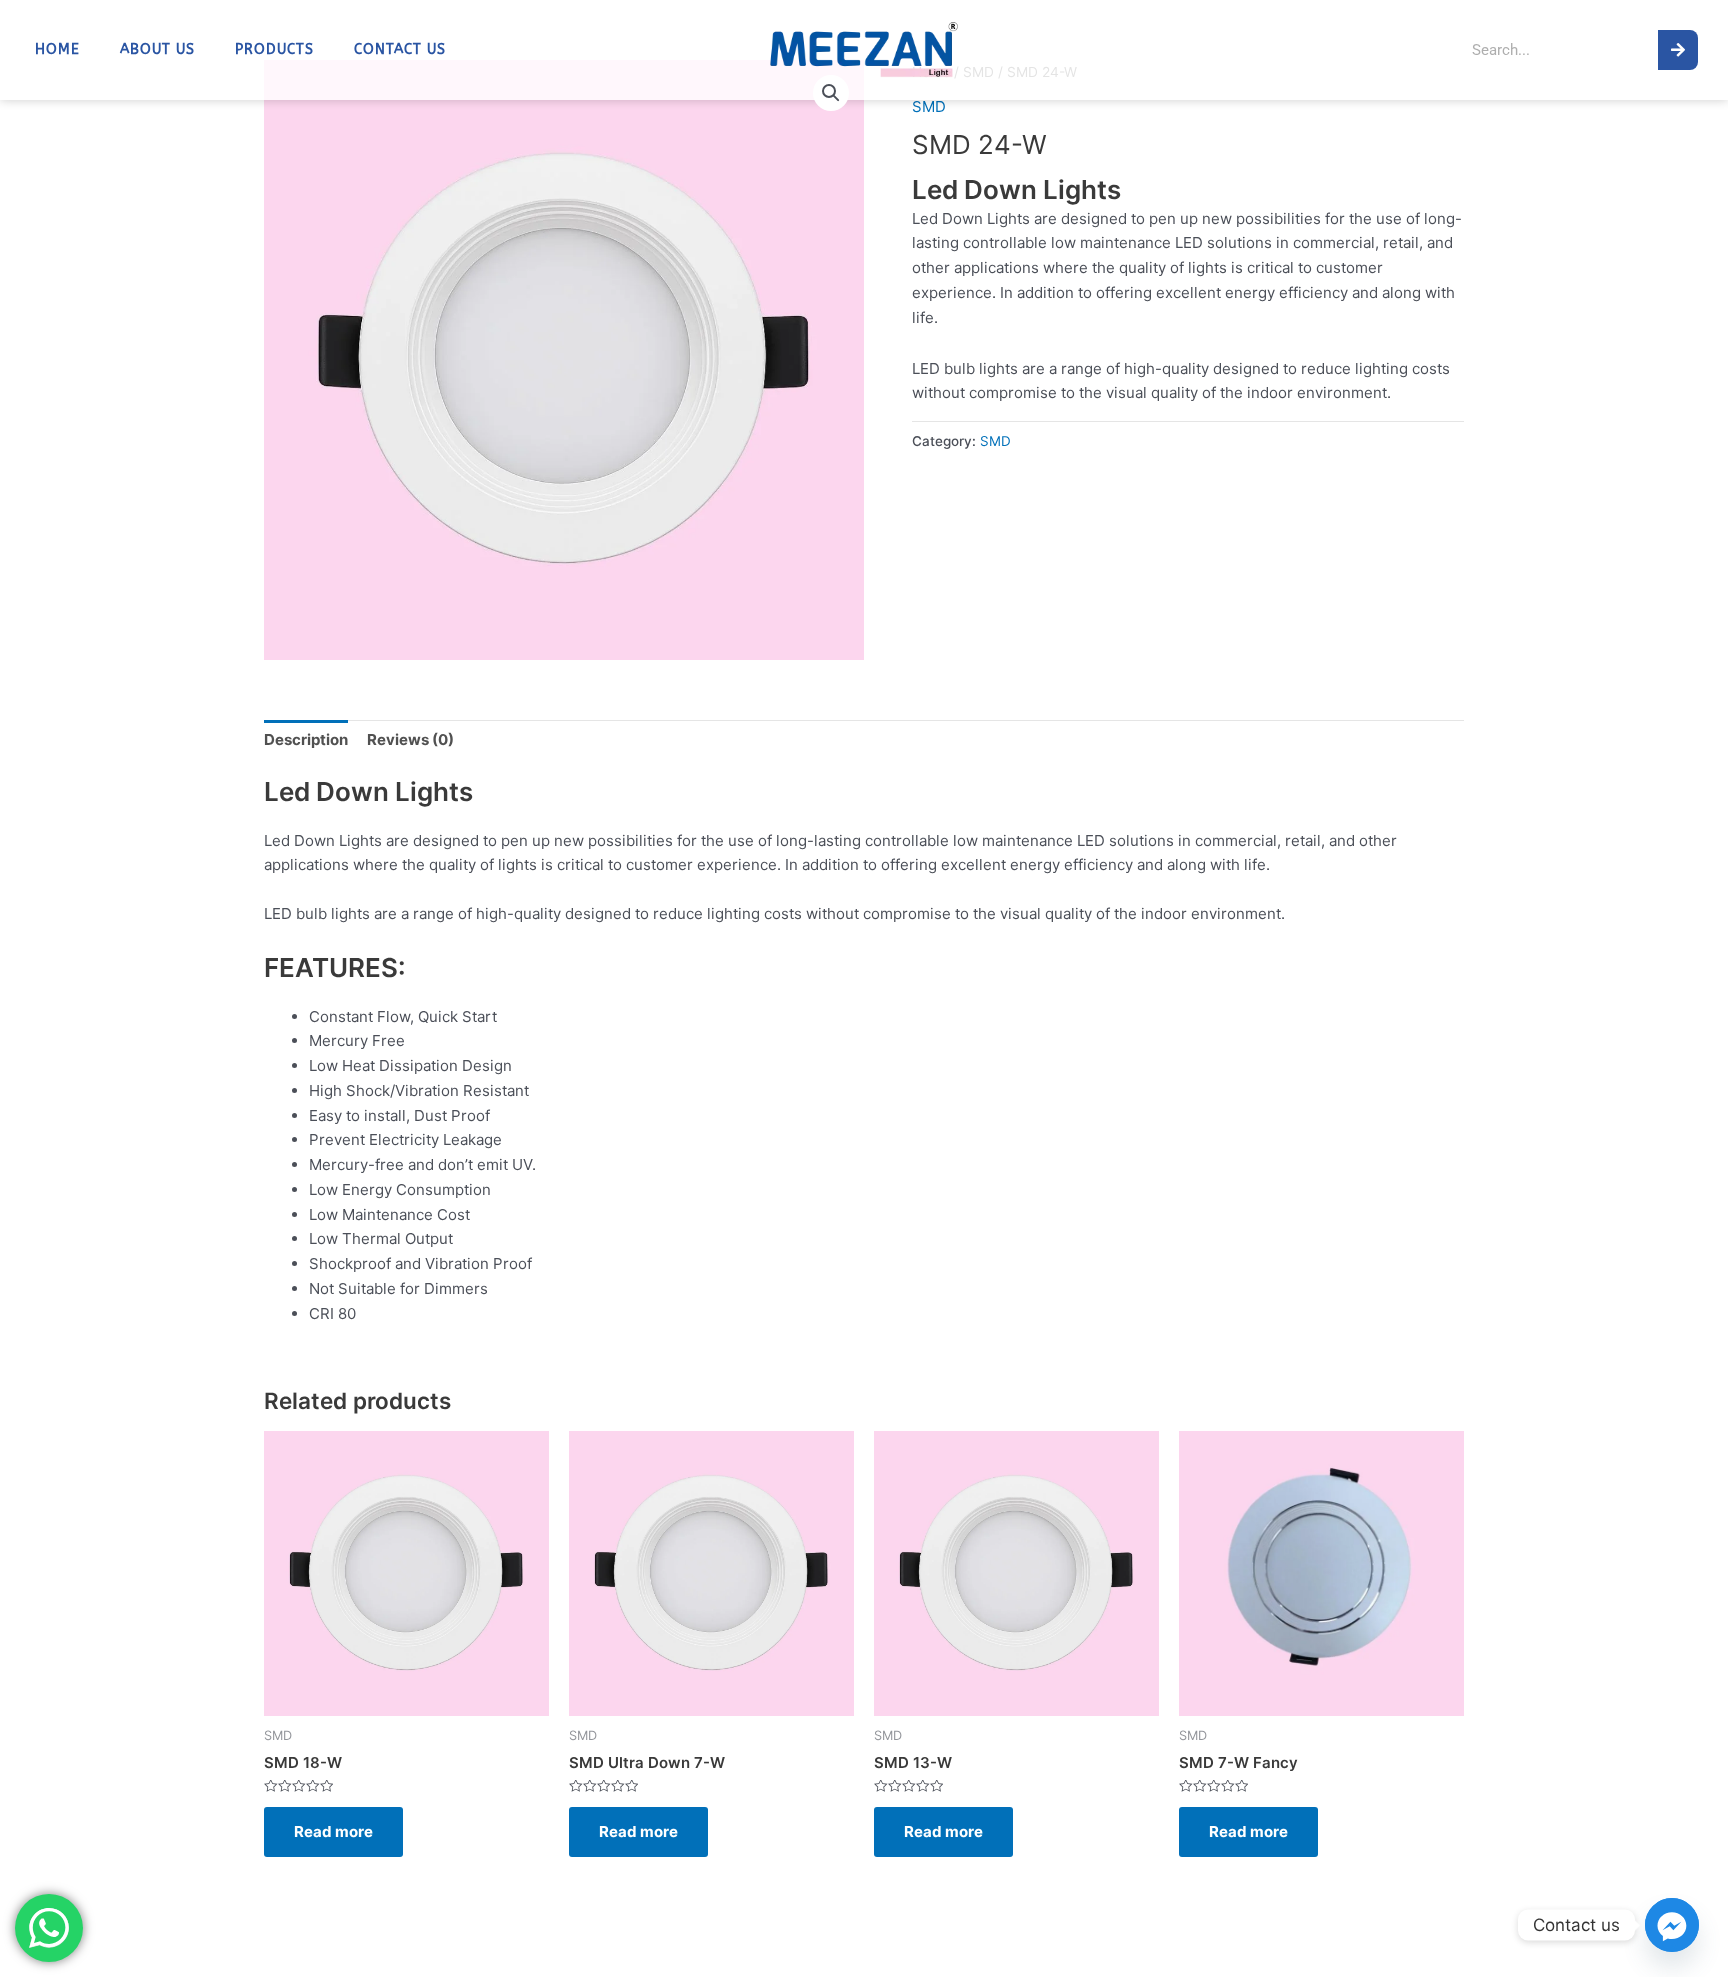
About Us (157, 50)
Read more (333, 1831)
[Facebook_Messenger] (1672, 1925)
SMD (929, 106)
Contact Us (400, 50)
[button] (831, 93)
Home (57, 50)
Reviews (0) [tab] (410, 739)
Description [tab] (306, 739)
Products (274, 50)
